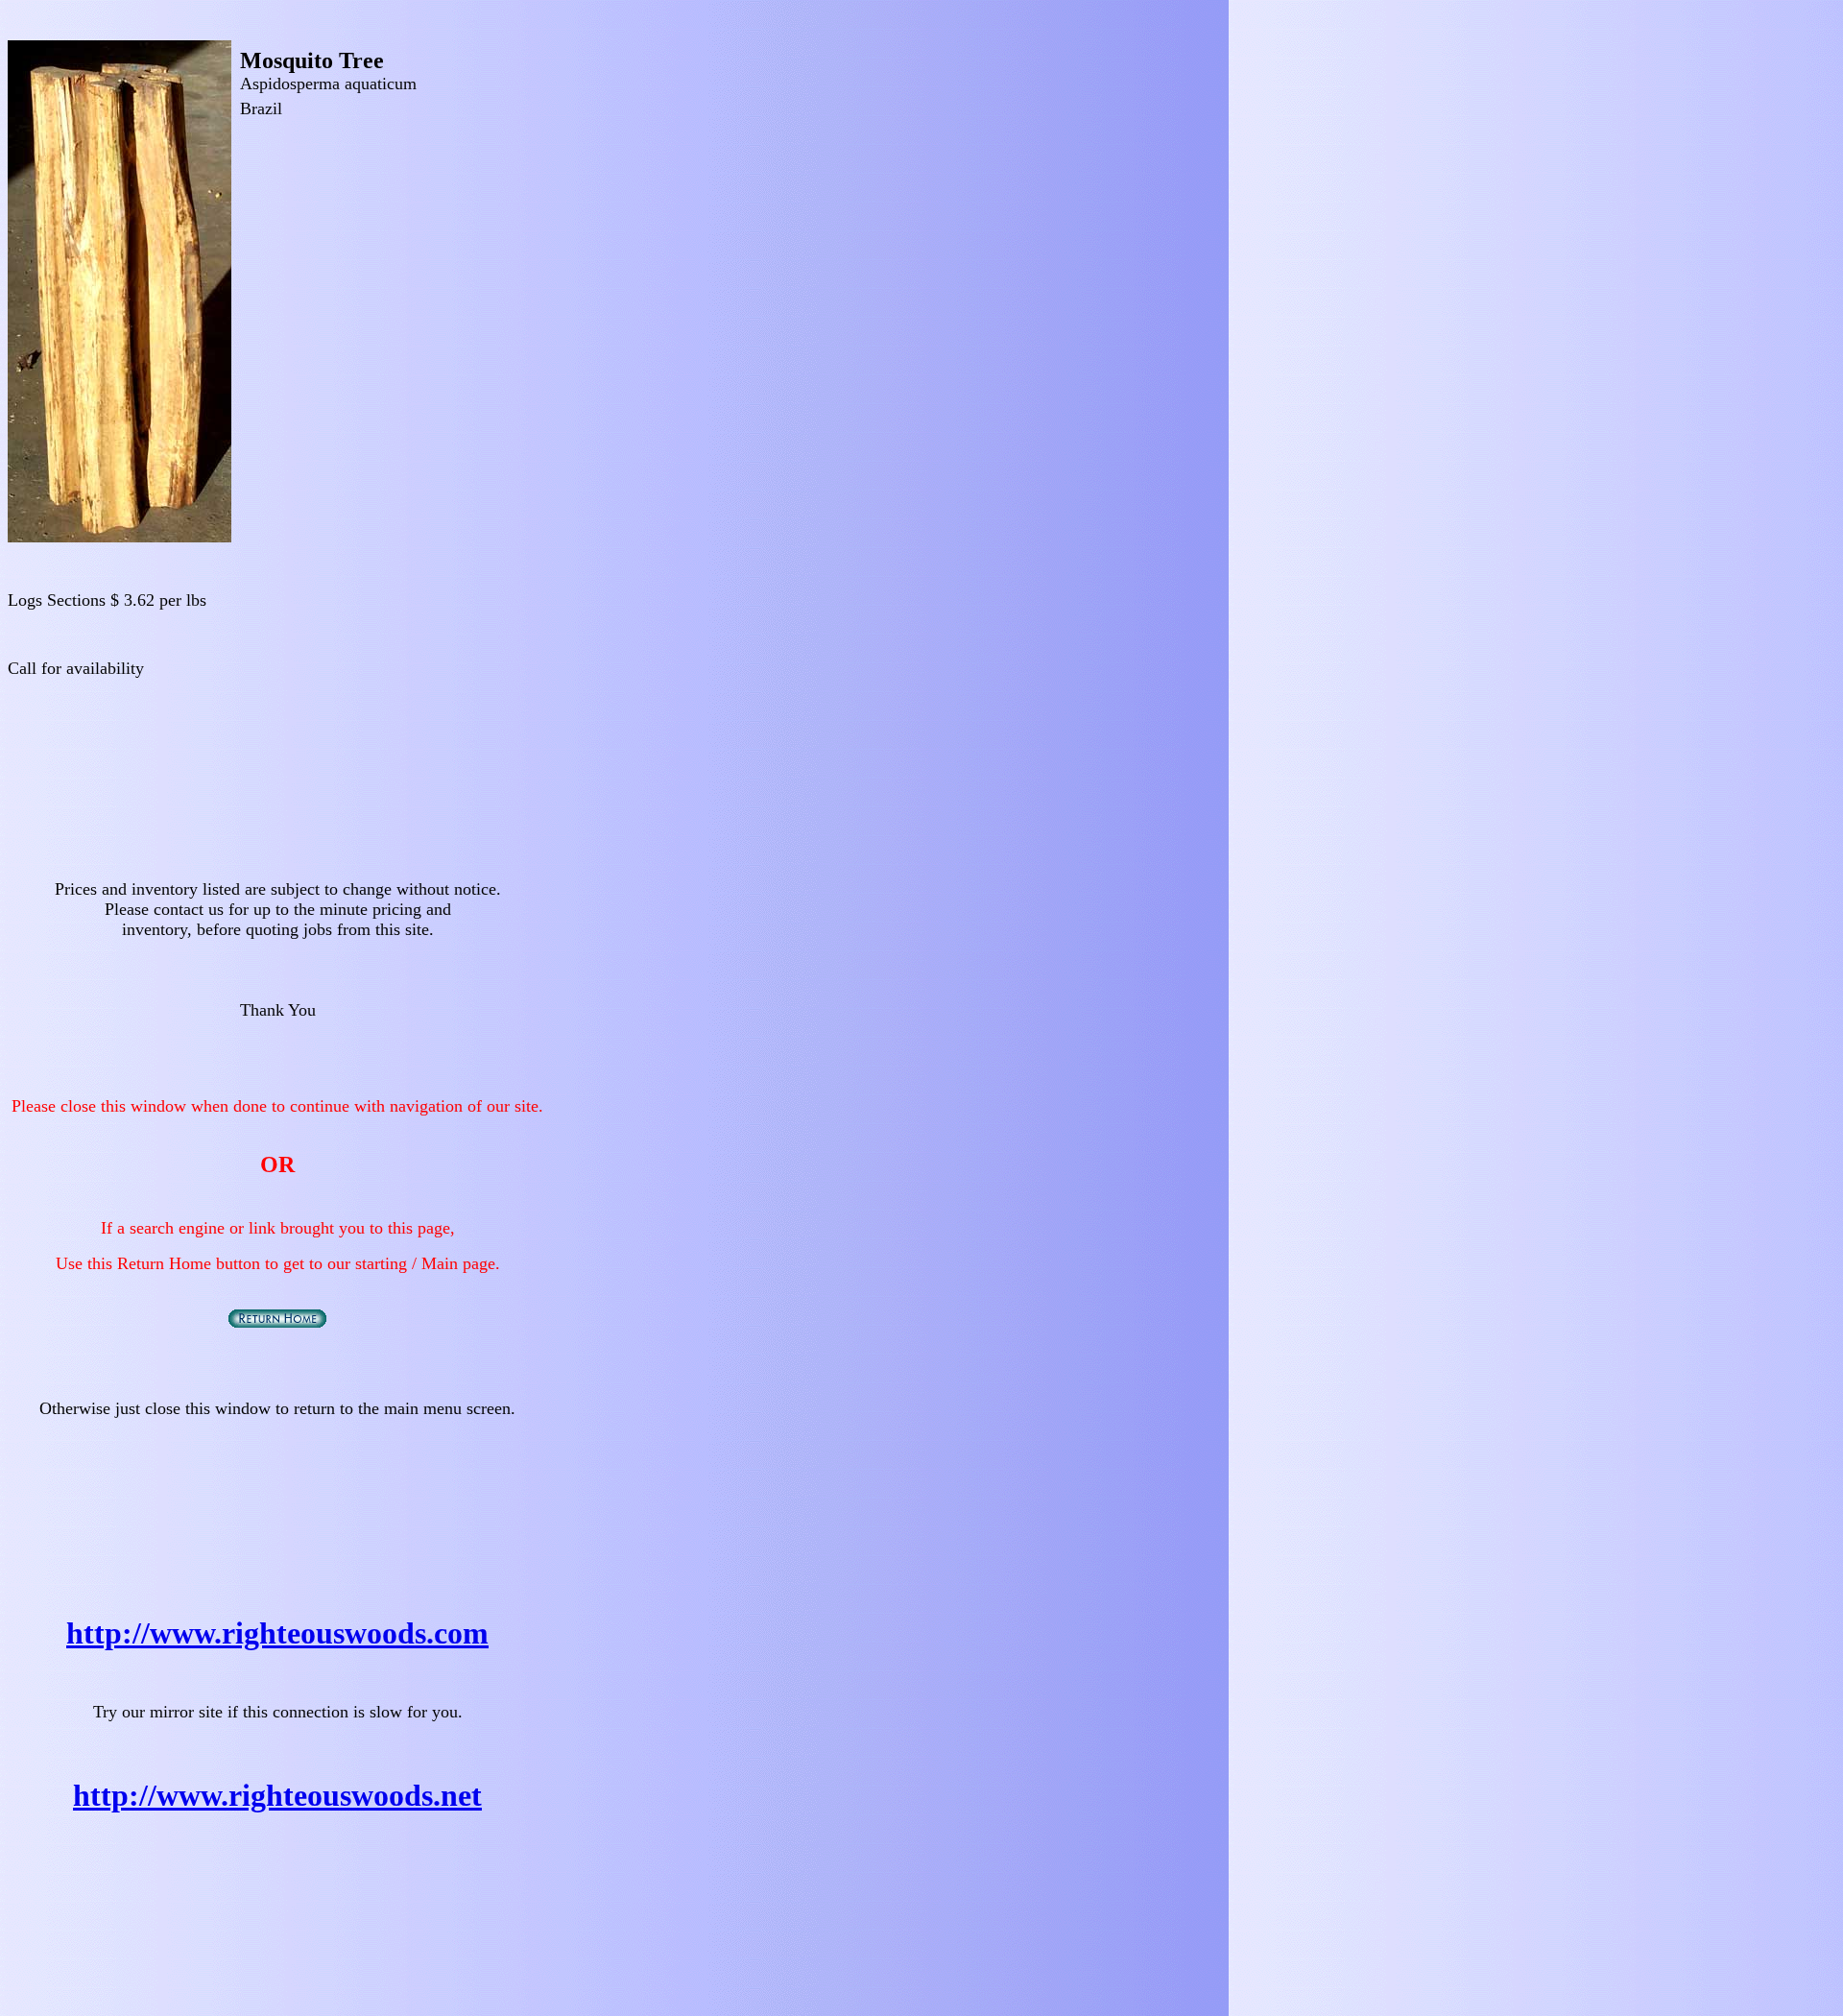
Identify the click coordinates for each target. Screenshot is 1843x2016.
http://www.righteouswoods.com (277, 1633)
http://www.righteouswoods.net (277, 1795)
